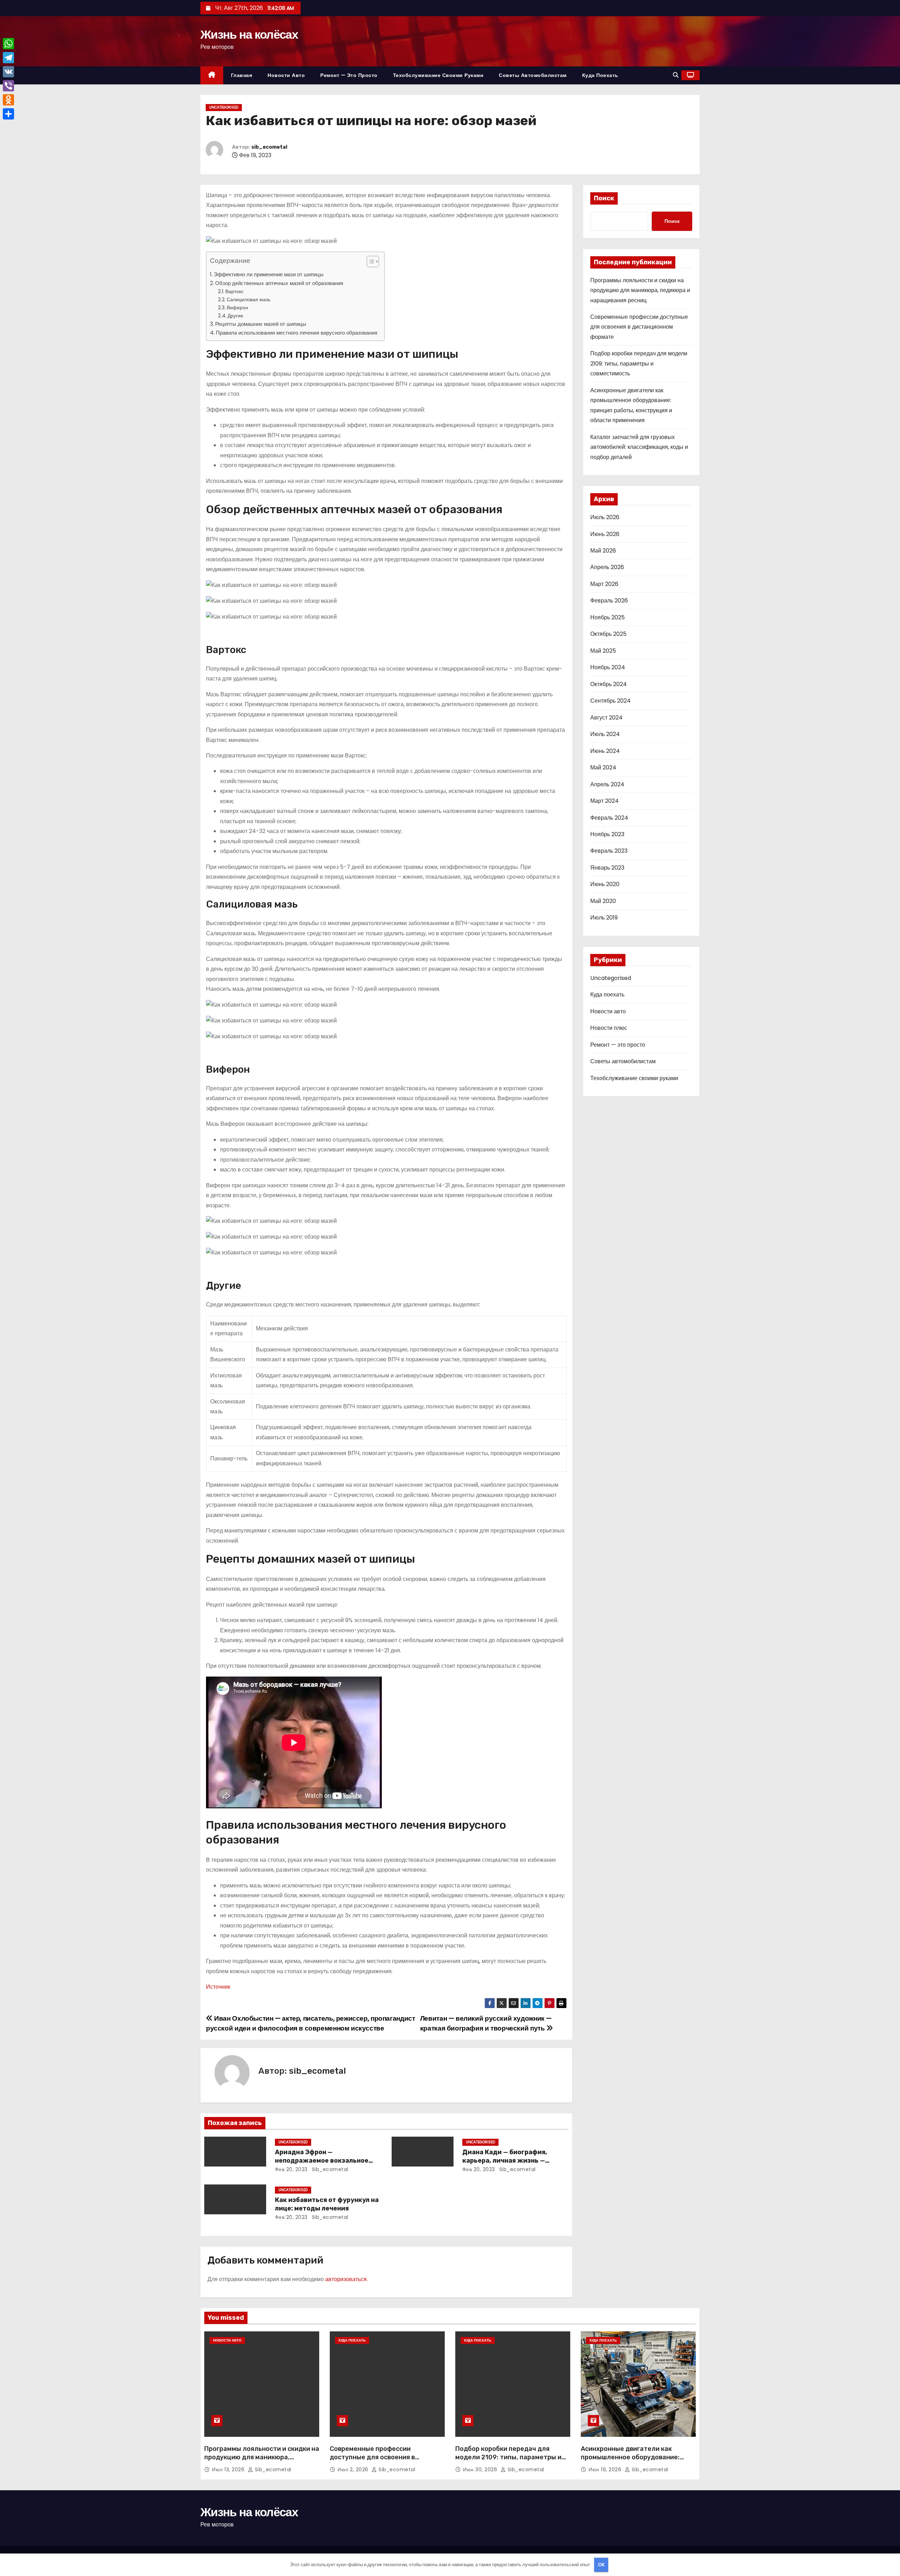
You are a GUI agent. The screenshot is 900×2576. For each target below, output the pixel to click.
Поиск (604, 198)
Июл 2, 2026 (354, 2470)
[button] (676, 75)
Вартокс (234, 291)
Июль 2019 (604, 918)
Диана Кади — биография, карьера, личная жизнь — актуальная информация (505, 2161)
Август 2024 (606, 718)
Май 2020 (603, 901)
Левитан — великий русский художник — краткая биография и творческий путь (486, 2023)
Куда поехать (600, 75)
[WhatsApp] (8, 44)
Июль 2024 (605, 734)
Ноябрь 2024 (608, 667)
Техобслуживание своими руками (438, 75)
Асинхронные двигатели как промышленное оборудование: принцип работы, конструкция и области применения (632, 2461)
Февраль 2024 (609, 818)
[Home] (212, 75)
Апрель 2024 (607, 784)
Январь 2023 (607, 868)
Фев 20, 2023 (291, 2169)
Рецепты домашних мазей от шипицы (261, 324)
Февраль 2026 (609, 601)
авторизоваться (346, 2279)
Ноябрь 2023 (607, 834)
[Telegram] (8, 58)
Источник (218, 1987)
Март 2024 (605, 801)
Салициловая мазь (249, 299)
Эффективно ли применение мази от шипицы (269, 274)
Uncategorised (224, 107)
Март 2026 (604, 584)
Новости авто (286, 75)
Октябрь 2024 (609, 684)
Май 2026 (603, 551)
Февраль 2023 (609, 851)
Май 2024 (603, 767)
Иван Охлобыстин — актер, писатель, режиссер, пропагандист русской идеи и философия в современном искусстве (310, 2023)
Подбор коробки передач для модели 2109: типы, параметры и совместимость (639, 363)
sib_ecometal (269, 147)
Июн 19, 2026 (606, 2470)
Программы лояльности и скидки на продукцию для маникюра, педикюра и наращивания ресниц (640, 290)
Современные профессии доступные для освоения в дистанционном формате (639, 327)
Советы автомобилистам (533, 75)
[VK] (8, 72)
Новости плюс (609, 1028)
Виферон (237, 308)
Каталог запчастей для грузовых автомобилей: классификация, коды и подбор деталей (639, 447)
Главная (242, 75)
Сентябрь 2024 (610, 701)
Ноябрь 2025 (607, 617)
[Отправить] (8, 114)
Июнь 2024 (605, 751)
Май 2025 (603, 651)
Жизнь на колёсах (249, 34)
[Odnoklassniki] (8, 100)
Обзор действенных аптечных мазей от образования (279, 283)
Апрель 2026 (607, 567)
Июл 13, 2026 (229, 2470)
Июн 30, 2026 (481, 2470)
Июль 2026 (605, 517)
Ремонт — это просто (349, 75)
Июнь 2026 (605, 534)
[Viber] (8, 86)
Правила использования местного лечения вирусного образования (297, 333)
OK (601, 2565)
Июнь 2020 (605, 884)
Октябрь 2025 (608, 634)
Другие (235, 316)
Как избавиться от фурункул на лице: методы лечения (327, 2204)
